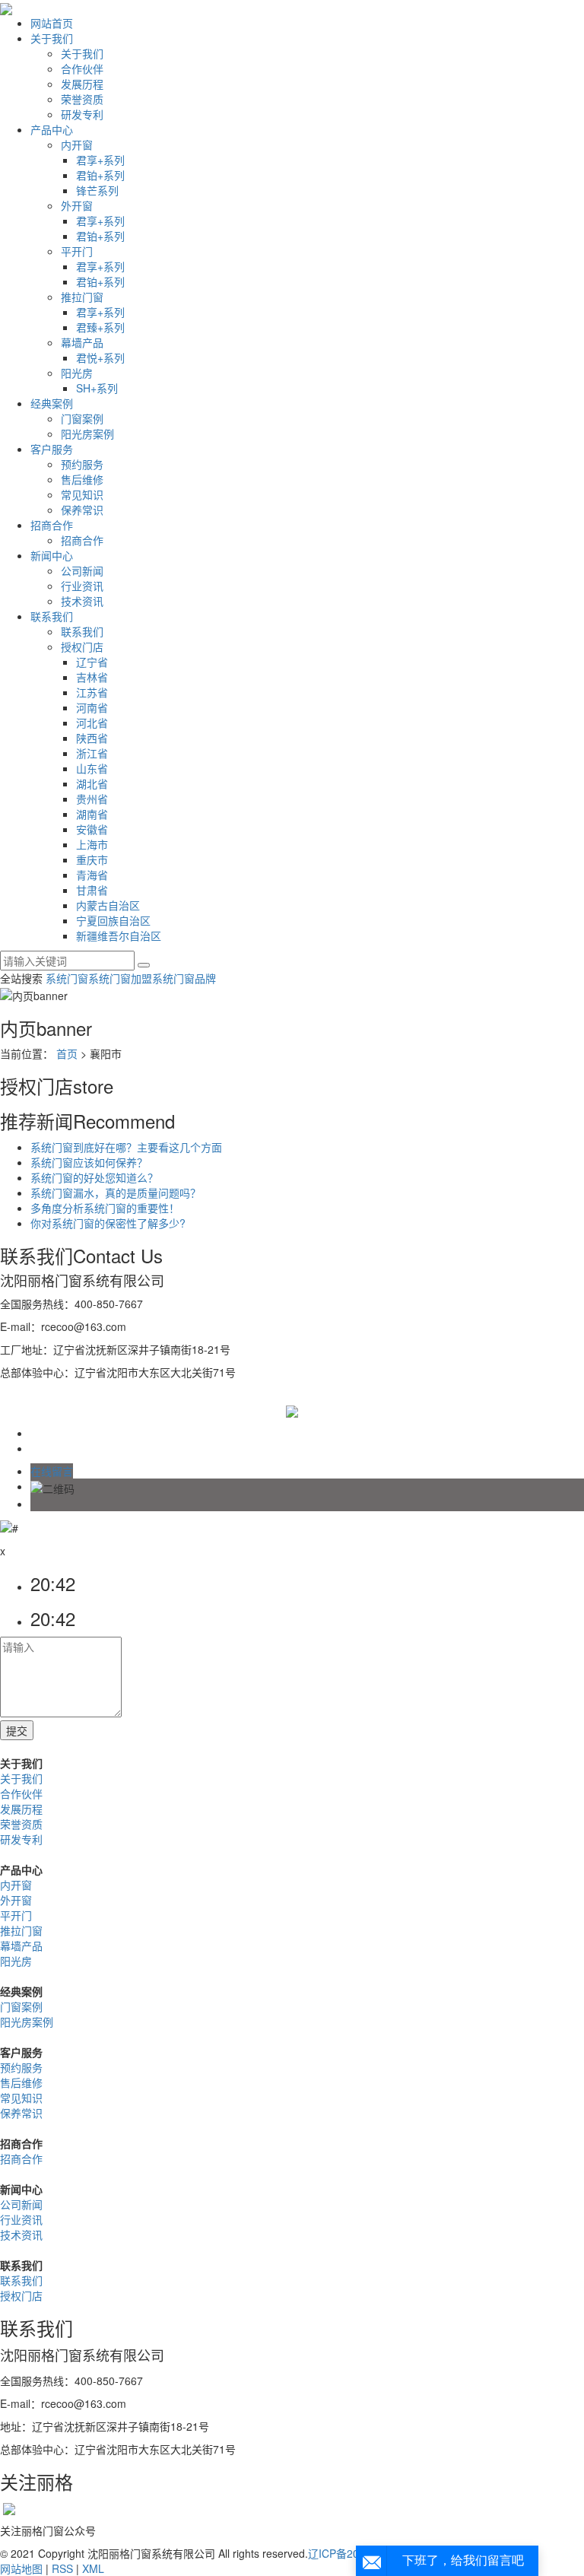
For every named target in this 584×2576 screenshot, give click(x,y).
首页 (67, 1053)
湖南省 (92, 814)
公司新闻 (82, 570)
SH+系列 (97, 388)
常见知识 (82, 494)
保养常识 (82, 510)
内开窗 (77, 145)
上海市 (92, 844)
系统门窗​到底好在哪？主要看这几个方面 (126, 1147)
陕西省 (92, 738)
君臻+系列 (100, 327)
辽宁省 (92, 662)
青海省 (92, 875)
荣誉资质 (82, 99)
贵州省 (92, 799)
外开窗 (77, 205)
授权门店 (82, 646)
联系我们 (52, 616)
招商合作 (52, 525)
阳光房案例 (87, 434)
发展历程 (82, 84)
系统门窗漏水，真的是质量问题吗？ (116, 1193)
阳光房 (77, 373)
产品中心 (52, 129)
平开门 (77, 251)
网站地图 (21, 2568)
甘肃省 (92, 890)
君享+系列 (100, 160)
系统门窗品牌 (184, 978)
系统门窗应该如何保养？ (89, 1162)
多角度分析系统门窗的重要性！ (105, 1208)
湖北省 (92, 783)
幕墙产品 (82, 342)
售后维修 (82, 479)
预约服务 (82, 464)
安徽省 (92, 829)
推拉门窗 (82, 297)
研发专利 (82, 114)
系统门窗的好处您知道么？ (94, 1177)
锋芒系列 (97, 190)
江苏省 (92, 692)
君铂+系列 (100, 175)
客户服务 (52, 449)
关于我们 (52, 38)
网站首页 (52, 23)
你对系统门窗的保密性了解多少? (108, 1223)
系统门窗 (67, 978)
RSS (62, 2568)
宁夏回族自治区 (113, 920)
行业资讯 (82, 586)
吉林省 (92, 677)
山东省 (92, 768)
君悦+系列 (100, 357)
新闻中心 (52, 555)
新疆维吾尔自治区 (119, 935)
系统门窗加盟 (120, 978)
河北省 (92, 723)
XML (93, 2568)
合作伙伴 (82, 68)
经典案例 (52, 403)
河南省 (92, 707)
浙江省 (92, 753)
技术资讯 (82, 601)
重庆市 (92, 859)
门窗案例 (82, 418)
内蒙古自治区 (108, 905)
